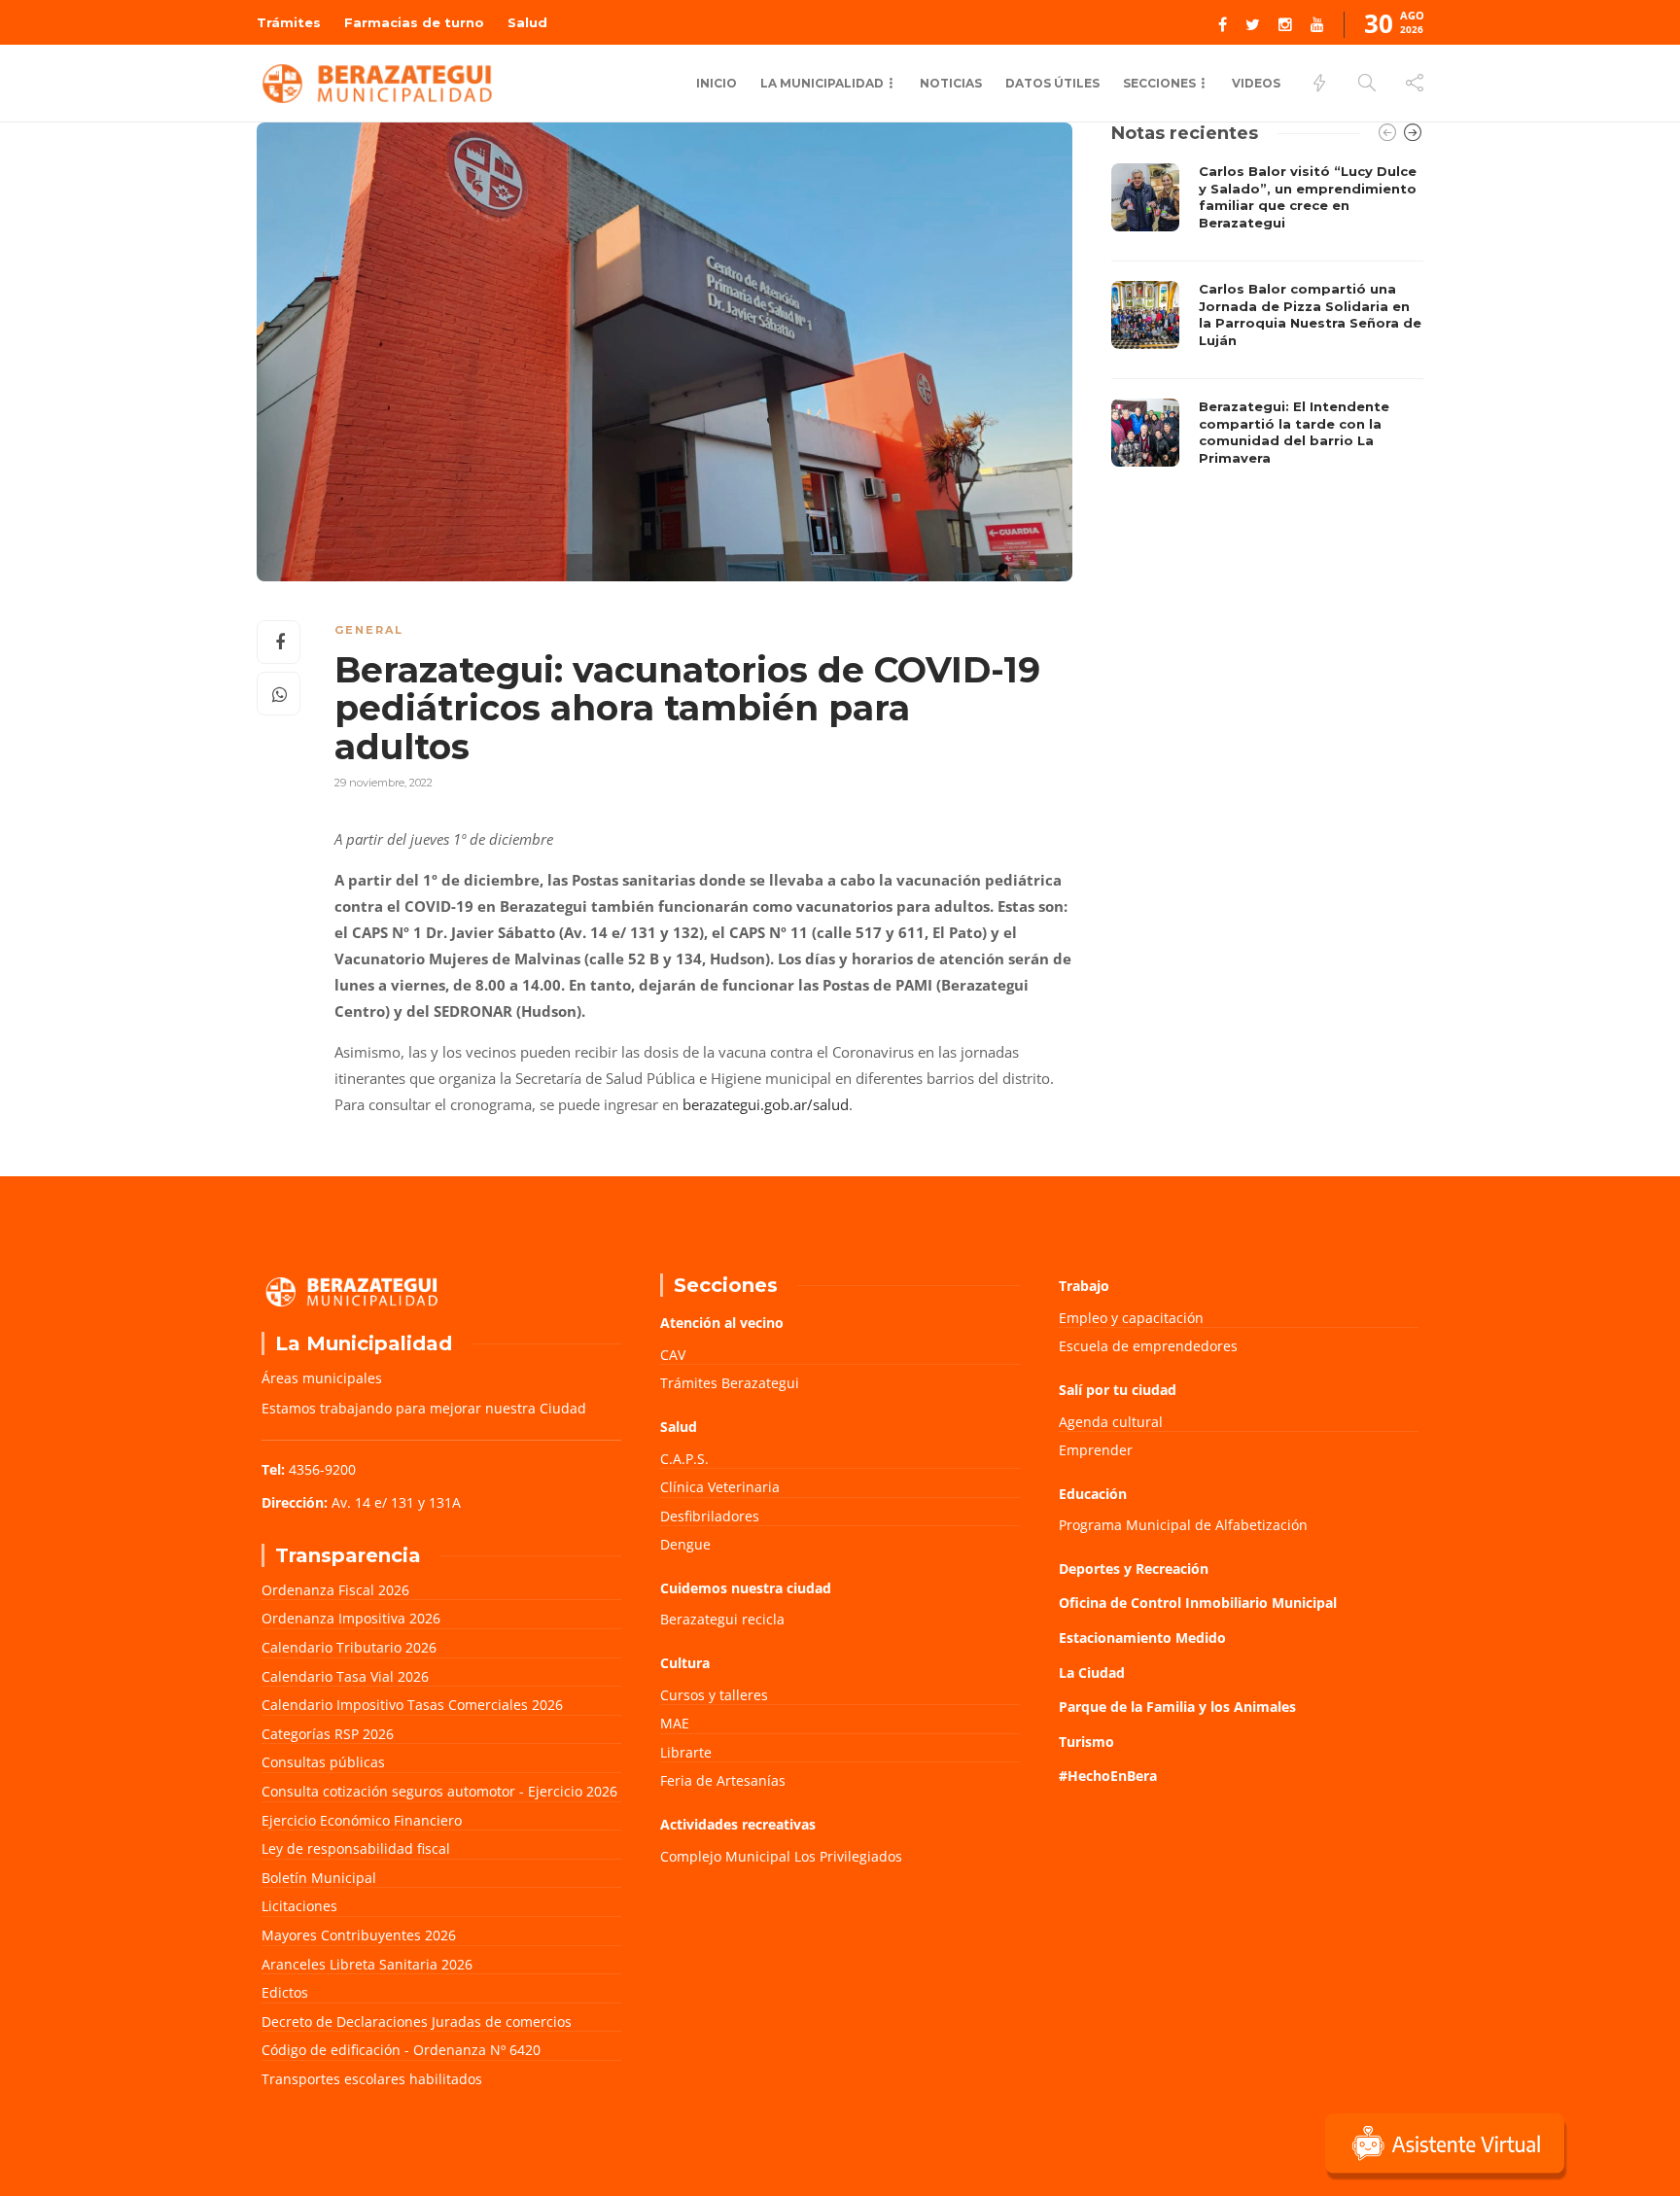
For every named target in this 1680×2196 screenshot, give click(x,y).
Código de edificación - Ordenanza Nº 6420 (401, 2050)
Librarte (686, 1752)
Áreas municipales (322, 1378)
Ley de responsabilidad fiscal (356, 1848)
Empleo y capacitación (1131, 1318)
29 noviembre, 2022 (384, 783)
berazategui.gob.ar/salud (766, 1104)
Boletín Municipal (319, 1878)
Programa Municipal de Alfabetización (1183, 1525)
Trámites (289, 22)
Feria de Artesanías (723, 1780)
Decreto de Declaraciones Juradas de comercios (417, 2022)
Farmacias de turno (414, 22)
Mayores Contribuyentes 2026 (359, 1935)
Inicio (717, 83)
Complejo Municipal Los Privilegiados (781, 1856)
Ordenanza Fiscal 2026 (335, 1590)
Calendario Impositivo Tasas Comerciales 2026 (412, 1705)
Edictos (285, 1992)
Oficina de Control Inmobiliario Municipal (1198, 1603)
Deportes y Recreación (1134, 1569)
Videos (1256, 83)
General (369, 630)
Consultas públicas (323, 1762)
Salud (527, 22)
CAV (673, 1355)
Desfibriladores (710, 1516)
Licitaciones (299, 1906)
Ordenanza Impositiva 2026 (351, 1618)
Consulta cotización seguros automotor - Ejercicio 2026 (439, 1791)
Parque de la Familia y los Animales (1177, 1707)
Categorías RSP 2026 (328, 1734)
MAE (675, 1723)
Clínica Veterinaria (720, 1487)
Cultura (685, 1663)
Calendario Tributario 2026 (349, 1647)
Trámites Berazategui (730, 1383)
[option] (1267, 320)
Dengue (685, 1544)
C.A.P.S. (684, 1459)
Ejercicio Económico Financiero (362, 1820)
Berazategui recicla (722, 1619)
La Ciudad (1092, 1673)
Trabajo (1084, 1286)
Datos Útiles (1052, 83)
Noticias (951, 83)
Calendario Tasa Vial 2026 (345, 1676)
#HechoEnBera (1108, 1776)
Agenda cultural (1111, 1422)
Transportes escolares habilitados (372, 2079)
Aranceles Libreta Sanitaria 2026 (367, 1964)
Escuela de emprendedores (1148, 1346)
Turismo (1086, 1742)
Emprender (1096, 1450)
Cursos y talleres (714, 1695)
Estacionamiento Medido (1142, 1638)
